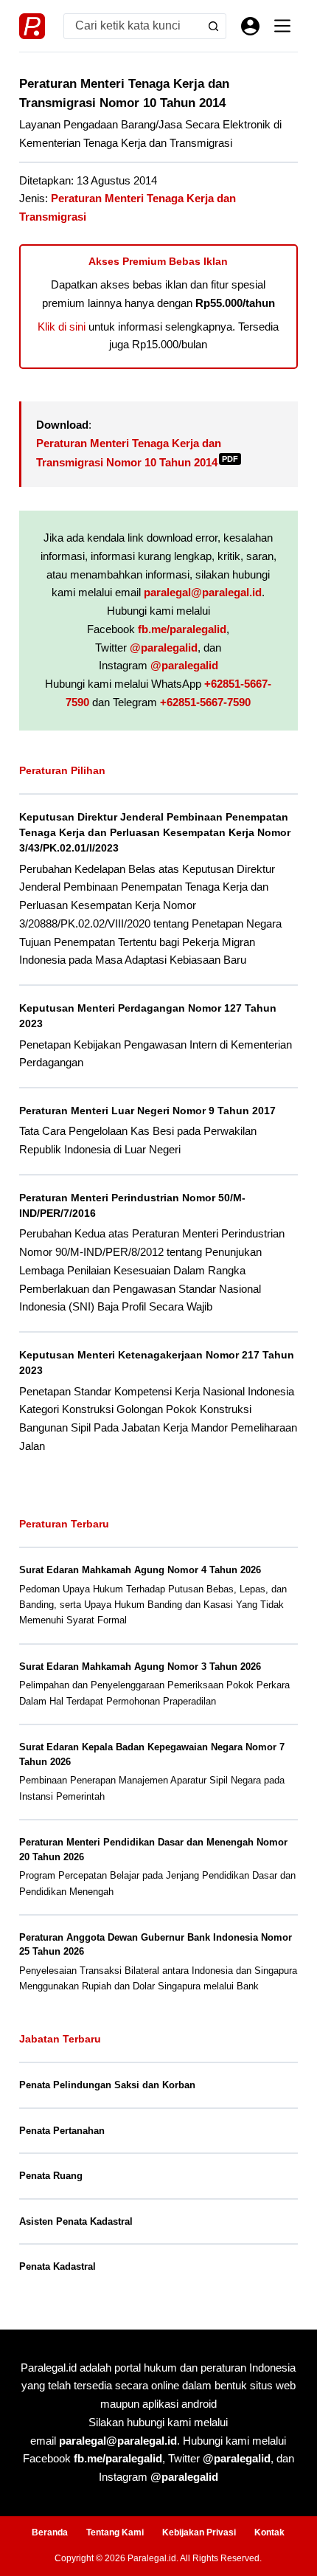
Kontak (269, 2532)
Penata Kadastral (58, 2266)
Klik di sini (62, 327)
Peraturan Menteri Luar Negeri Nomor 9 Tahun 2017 (147, 1111)
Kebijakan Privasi (199, 2532)
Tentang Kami (115, 2532)
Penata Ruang (51, 2176)
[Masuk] (250, 26)
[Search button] (213, 26)
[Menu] (282, 26)
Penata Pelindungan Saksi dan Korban (107, 2085)
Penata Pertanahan (62, 2131)
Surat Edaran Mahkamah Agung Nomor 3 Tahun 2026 (140, 1667)
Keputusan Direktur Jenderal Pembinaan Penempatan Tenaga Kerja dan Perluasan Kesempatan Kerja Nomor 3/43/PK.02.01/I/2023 (155, 833)
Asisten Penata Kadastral (76, 2221)
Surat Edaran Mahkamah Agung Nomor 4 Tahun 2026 (140, 1570)
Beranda (50, 2532)
